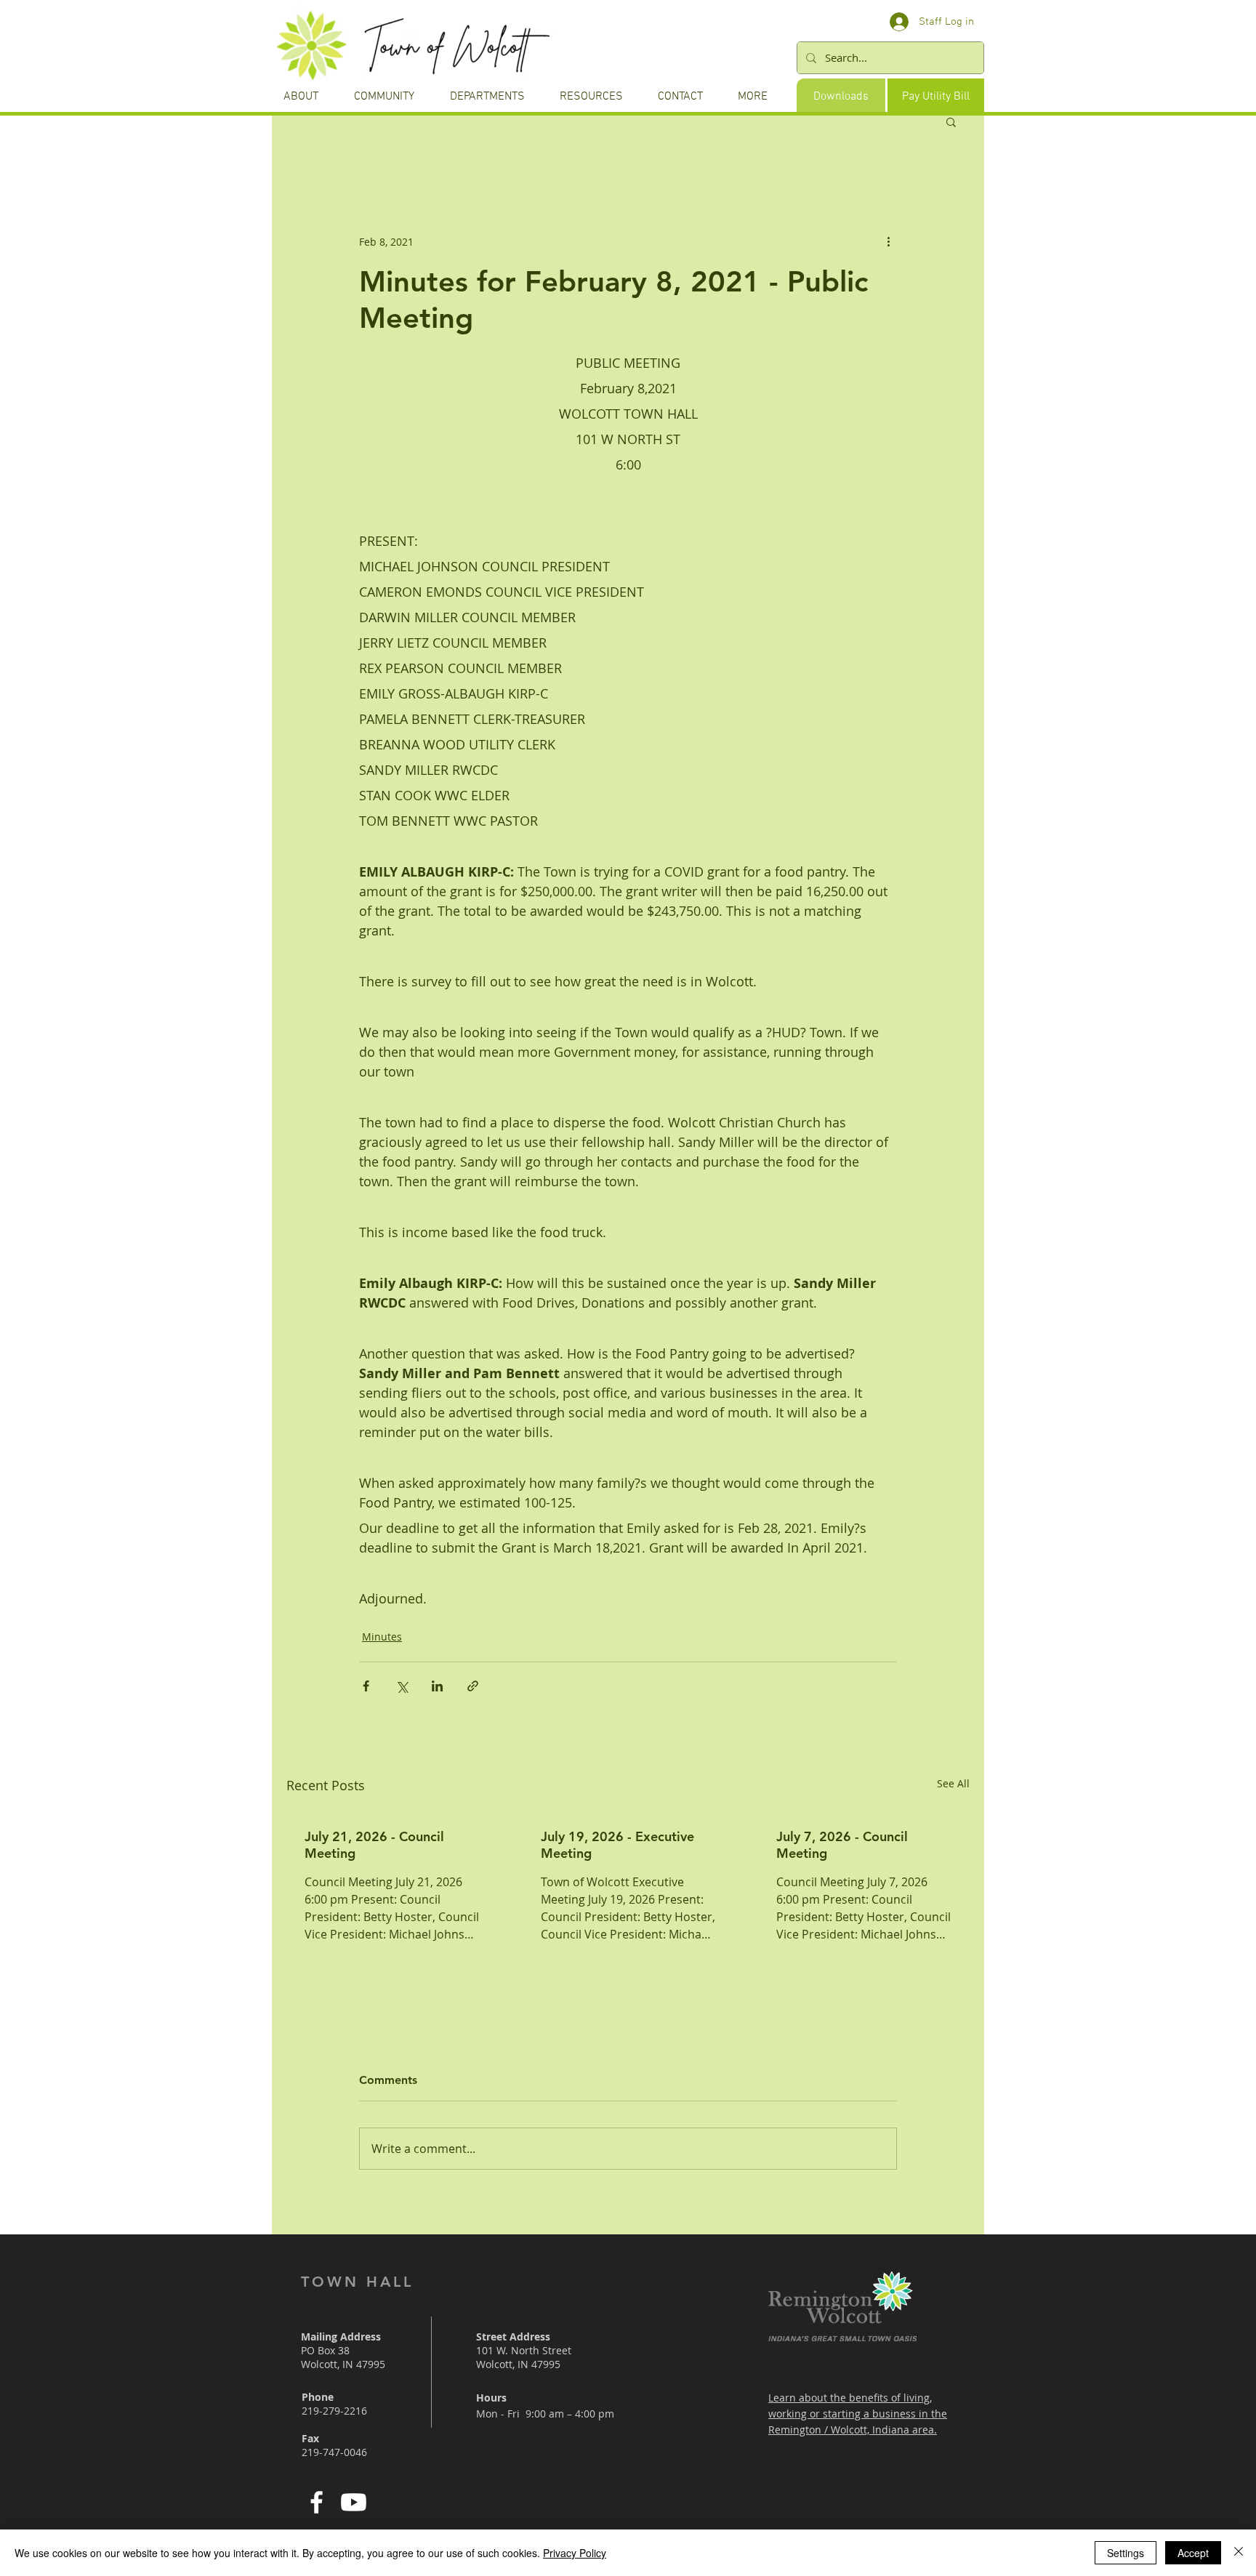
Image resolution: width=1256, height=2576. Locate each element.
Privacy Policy (575, 2553)
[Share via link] (473, 1686)
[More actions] (888, 241)
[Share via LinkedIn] (437, 1686)
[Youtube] (354, 2502)
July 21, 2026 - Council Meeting (374, 1845)
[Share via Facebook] (366, 1686)
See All (953, 1783)
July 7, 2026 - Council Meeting (842, 1845)
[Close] (1239, 2553)
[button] (951, 121)
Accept (1193, 2553)
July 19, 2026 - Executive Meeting (617, 1845)
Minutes (382, 1637)
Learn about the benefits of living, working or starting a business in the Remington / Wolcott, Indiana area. (858, 2414)
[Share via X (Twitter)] (402, 1686)
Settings (1126, 2553)
